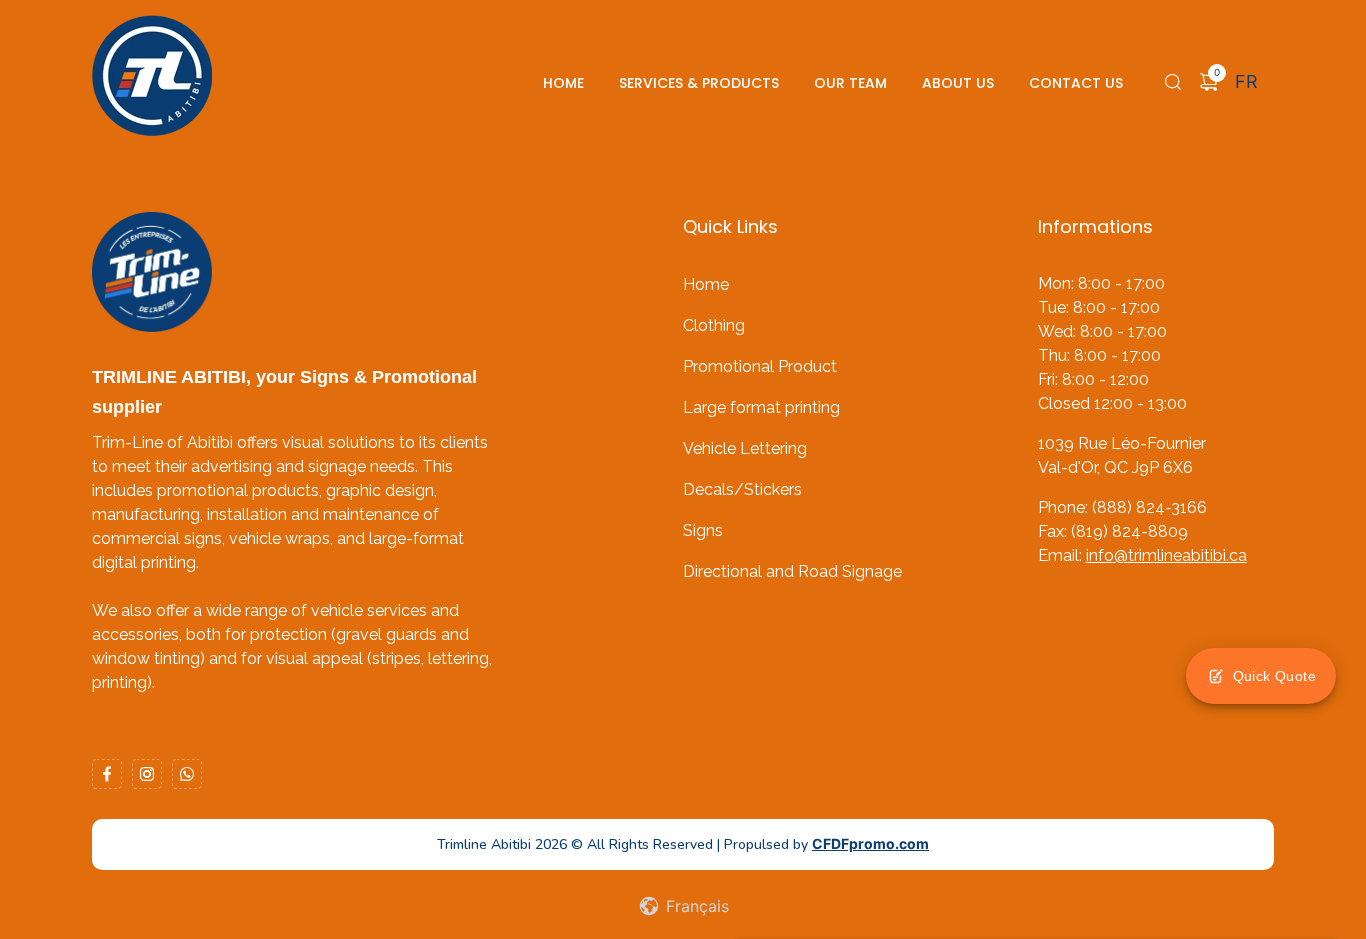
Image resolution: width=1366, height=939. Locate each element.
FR (1246, 81)
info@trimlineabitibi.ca (1166, 555)
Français (695, 906)
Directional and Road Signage (792, 571)
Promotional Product (760, 366)
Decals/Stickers (742, 489)
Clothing (714, 325)
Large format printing (761, 407)
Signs (703, 530)
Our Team (850, 83)
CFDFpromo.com (870, 843)
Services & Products (699, 83)
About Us (958, 83)
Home (563, 83)
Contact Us (1076, 83)
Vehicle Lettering (745, 448)
